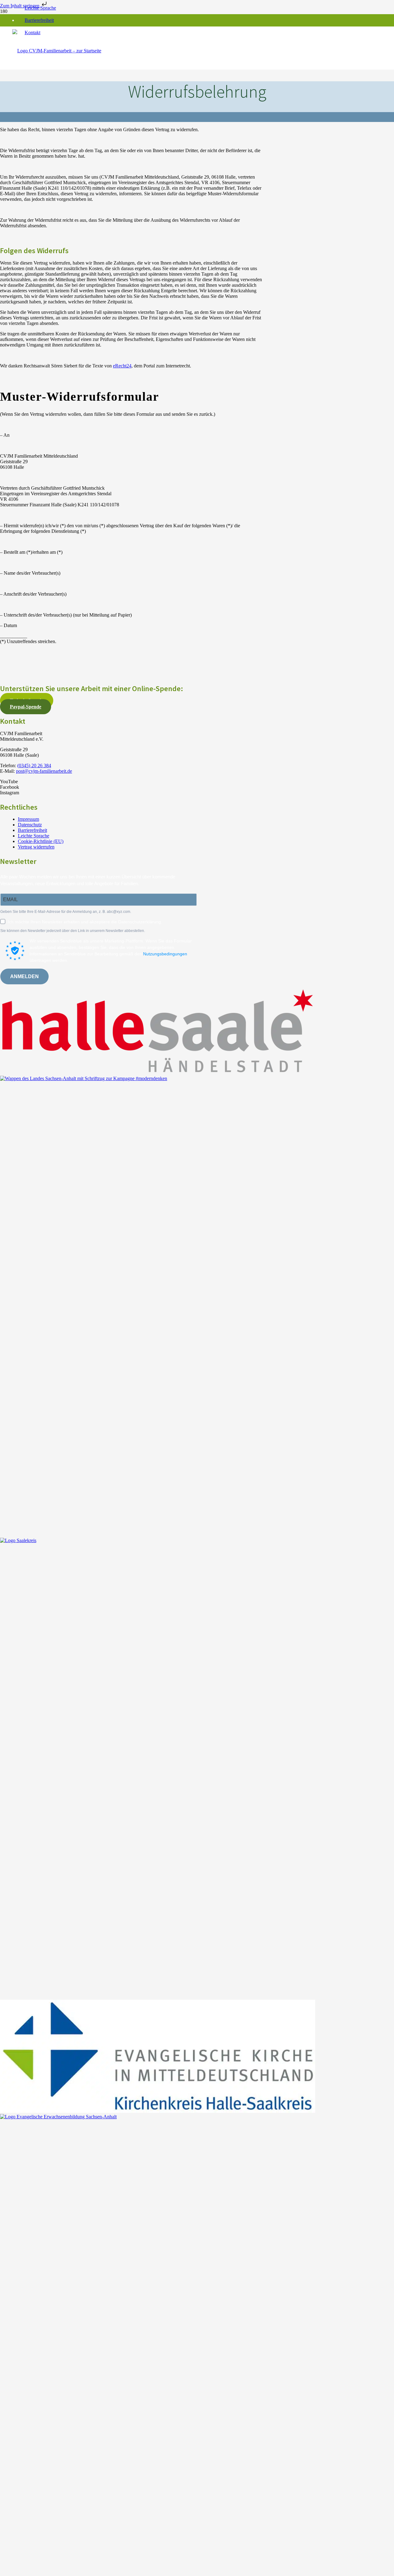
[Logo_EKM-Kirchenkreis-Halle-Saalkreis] (158, 2111)
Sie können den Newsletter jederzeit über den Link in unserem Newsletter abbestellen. (73, 931)
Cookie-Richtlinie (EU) (41, 841)
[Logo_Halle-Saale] (158, 1073)
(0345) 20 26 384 (34, 766)
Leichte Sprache (40, 8)
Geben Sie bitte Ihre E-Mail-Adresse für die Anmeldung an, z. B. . (66, 912)
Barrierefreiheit (39, 20)
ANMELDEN (24, 976)
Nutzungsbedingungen (165, 954)
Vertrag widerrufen (36, 847)
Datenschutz (30, 825)
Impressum (28, 819)
